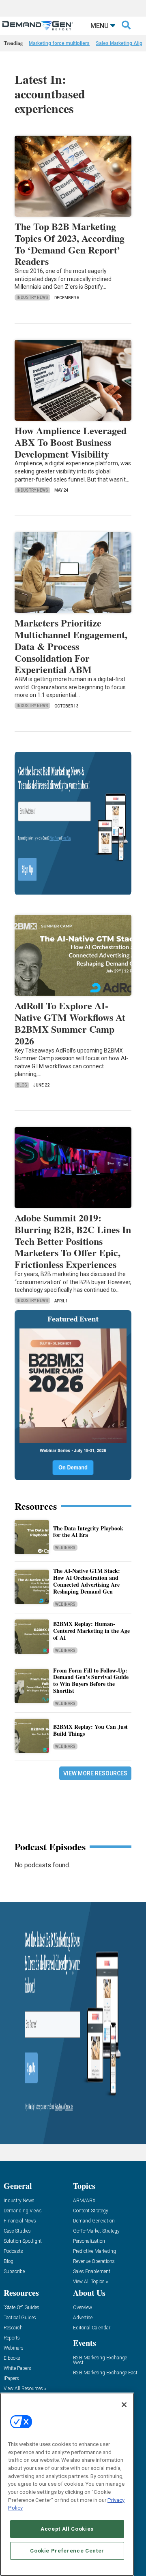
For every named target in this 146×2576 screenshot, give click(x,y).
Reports (12, 2338)
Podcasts (13, 2251)
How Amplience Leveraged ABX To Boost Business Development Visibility (71, 442)
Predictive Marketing (94, 2251)
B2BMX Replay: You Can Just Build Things (90, 1730)
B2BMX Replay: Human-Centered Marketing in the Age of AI (91, 1631)
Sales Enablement (92, 2272)
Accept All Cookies (67, 2529)
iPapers (11, 2379)
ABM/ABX (84, 2201)
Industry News (32, 297)
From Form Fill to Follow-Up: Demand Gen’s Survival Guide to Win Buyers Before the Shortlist (91, 1680)
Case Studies (17, 2231)
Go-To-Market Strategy (96, 2231)
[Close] (124, 2405)
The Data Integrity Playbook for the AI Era (88, 1532)
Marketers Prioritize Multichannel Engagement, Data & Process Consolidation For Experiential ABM (71, 646)
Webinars (65, 1548)
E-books (12, 2358)
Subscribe (14, 2272)
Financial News (20, 2221)
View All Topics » (90, 2282)
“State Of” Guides (21, 2308)
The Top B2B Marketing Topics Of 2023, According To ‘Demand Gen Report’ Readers (70, 244)
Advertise (83, 2318)
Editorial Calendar (92, 2328)
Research (13, 2328)
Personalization (89, 2241)
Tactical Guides (20, 2318)
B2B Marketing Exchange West (100, 2360)
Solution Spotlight (23, 2241)
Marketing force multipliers (59, 43)
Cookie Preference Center (67, 2551)
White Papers (17, 2368)
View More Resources (95, 1773)
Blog (22, 1085)
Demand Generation (94, 2221)
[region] (67, 2484)
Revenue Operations (94, 2262)
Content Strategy (91, 2211)
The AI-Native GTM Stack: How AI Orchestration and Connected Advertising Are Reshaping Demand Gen (87, 1581)
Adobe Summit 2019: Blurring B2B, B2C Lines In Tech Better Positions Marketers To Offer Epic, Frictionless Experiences (73, 1241)
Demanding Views (23, 2211)
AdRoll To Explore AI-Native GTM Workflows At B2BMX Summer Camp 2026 (70, 1023)
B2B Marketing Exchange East (105, 2373)
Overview (83, 2308)
